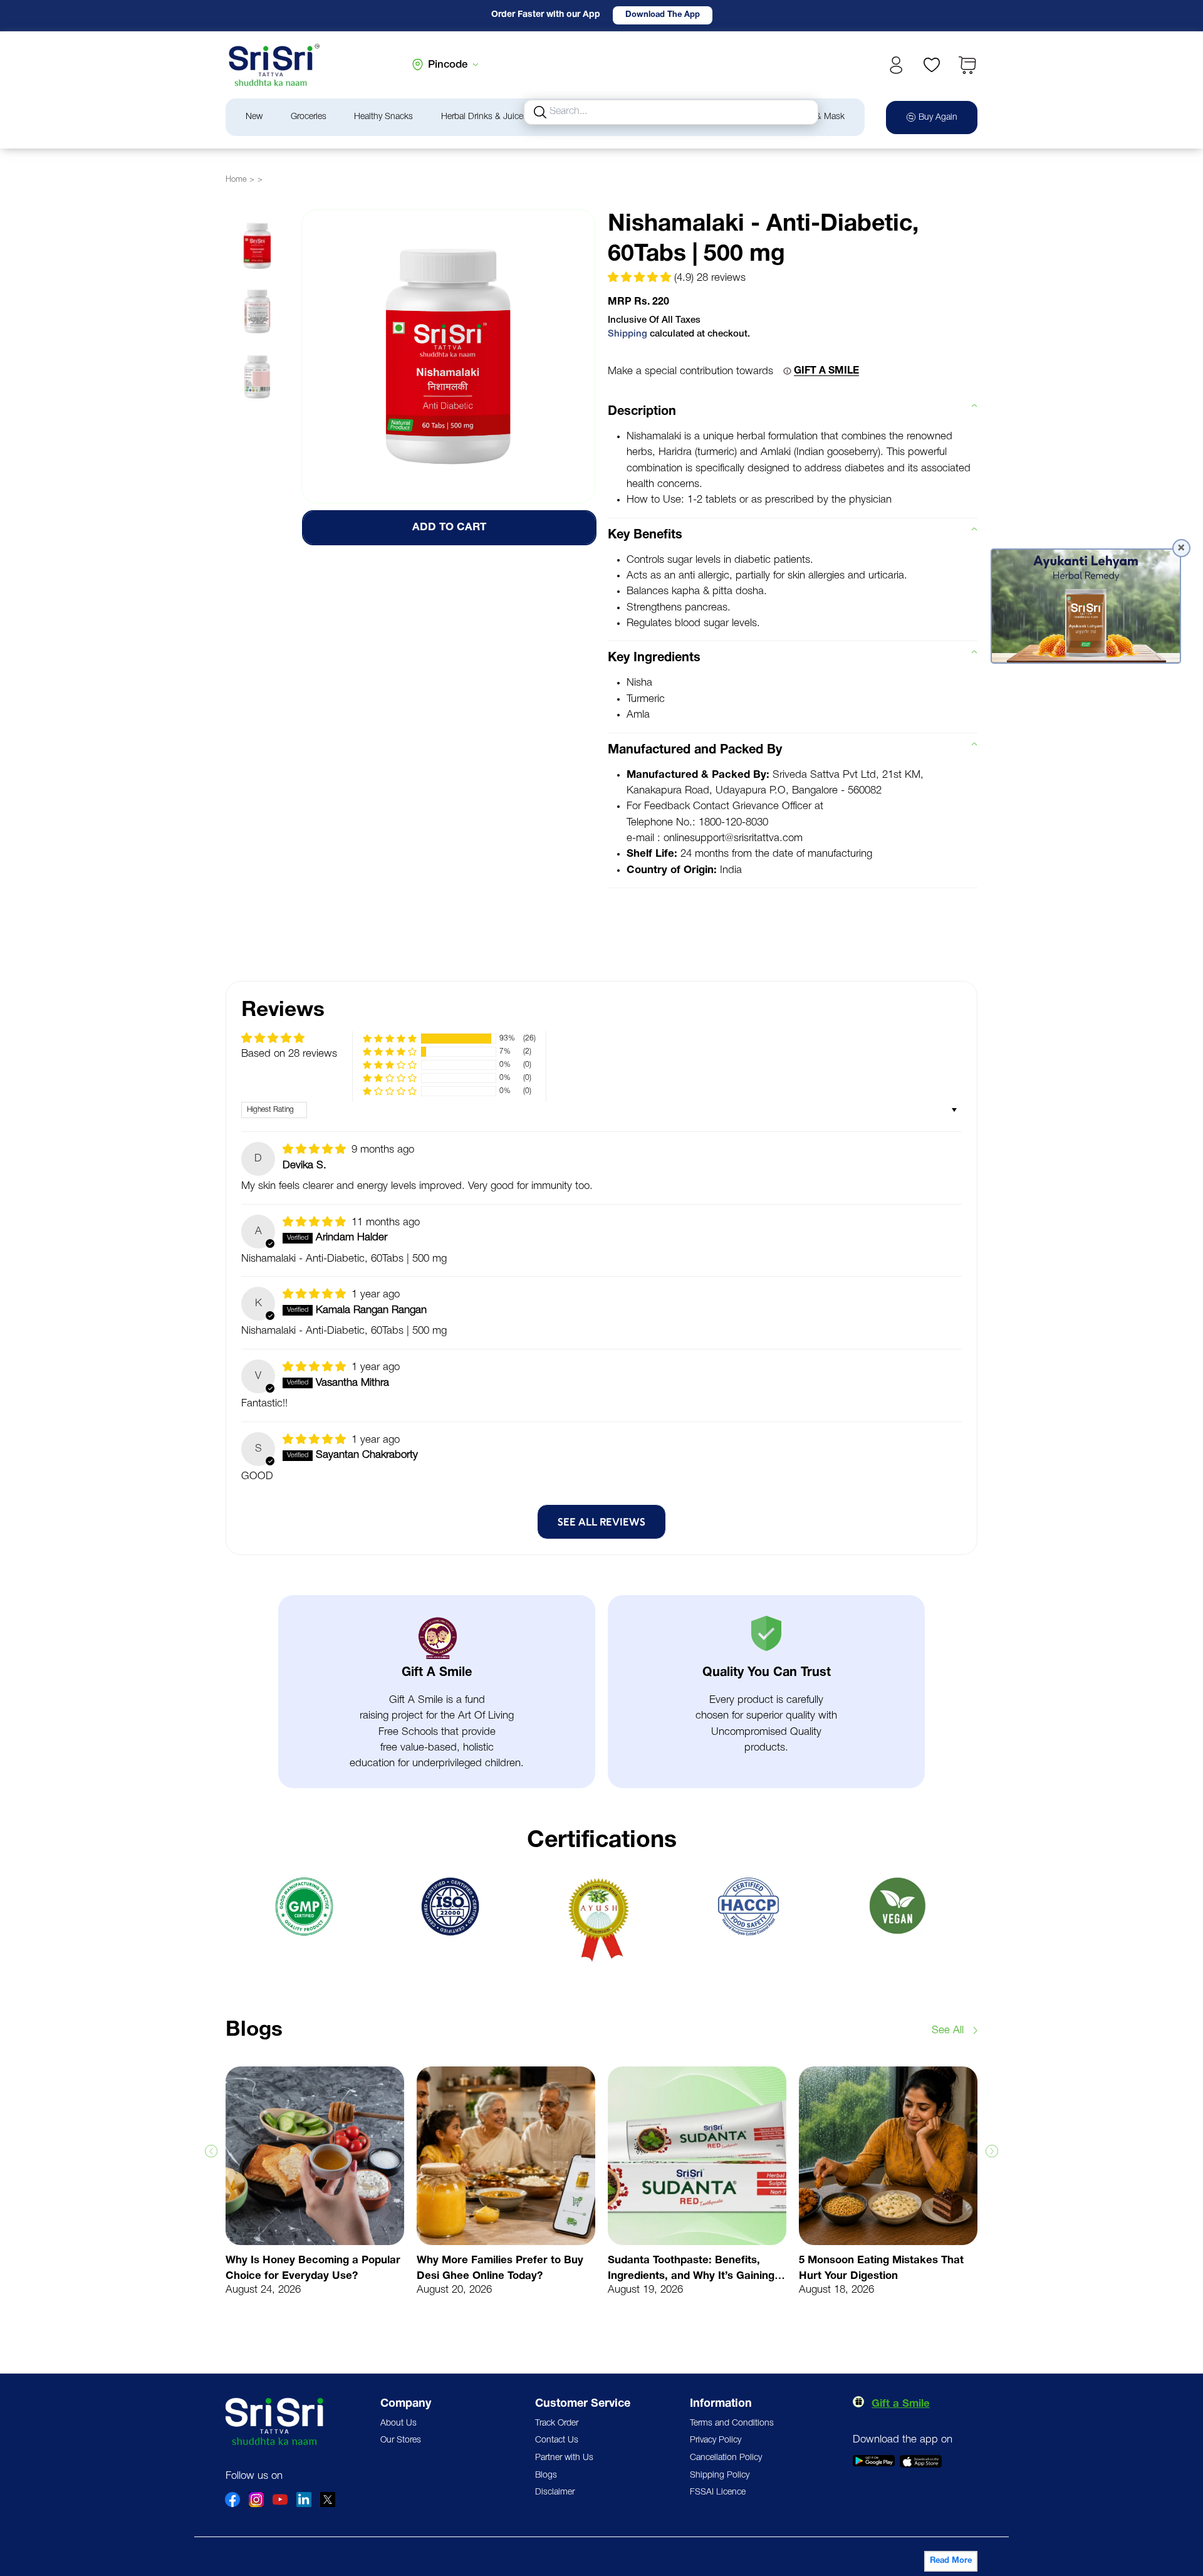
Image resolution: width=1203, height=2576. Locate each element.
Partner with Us (564, 2458)
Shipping (628, 334)
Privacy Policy (716, 2440)
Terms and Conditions (732, 2423)
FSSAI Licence (718, 2492)
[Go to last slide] (211, 2151)
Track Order (557, 2423)
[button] (967, 65)
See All (948, 2030)
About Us (398, 2423)
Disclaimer (555, 2492)
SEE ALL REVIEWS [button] (601, 1522)
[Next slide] (992, 2151)
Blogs (546, 2475)
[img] (316, 1150)
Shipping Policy (720, 2475)
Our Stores (401, 2440)
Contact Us (557, 2440)
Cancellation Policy (726, 2458)
